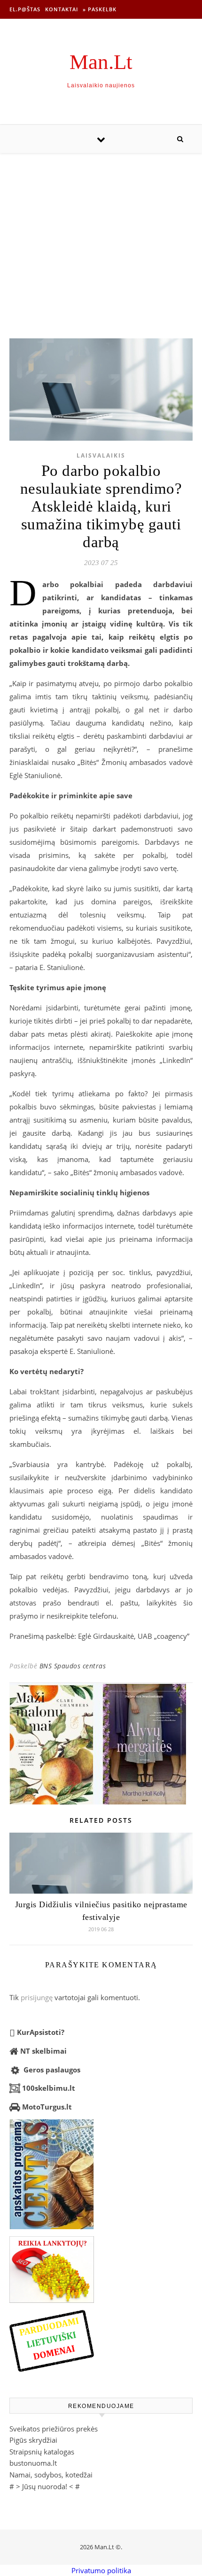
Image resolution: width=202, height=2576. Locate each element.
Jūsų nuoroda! (45, 2486)
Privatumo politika (101, 2570)
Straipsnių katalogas (42, 2452)
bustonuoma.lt (33, 2463)
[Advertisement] (101, 236)
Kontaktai (62, 9)
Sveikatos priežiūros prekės (54, 2429)
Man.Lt (101, 62)
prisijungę (37, 1997)
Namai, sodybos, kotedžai (51, 2475)
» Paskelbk (100, 9)
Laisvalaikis (101, 455)
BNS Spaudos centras (73, 1666)
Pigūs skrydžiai (33, 2440)
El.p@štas (25, 9)
